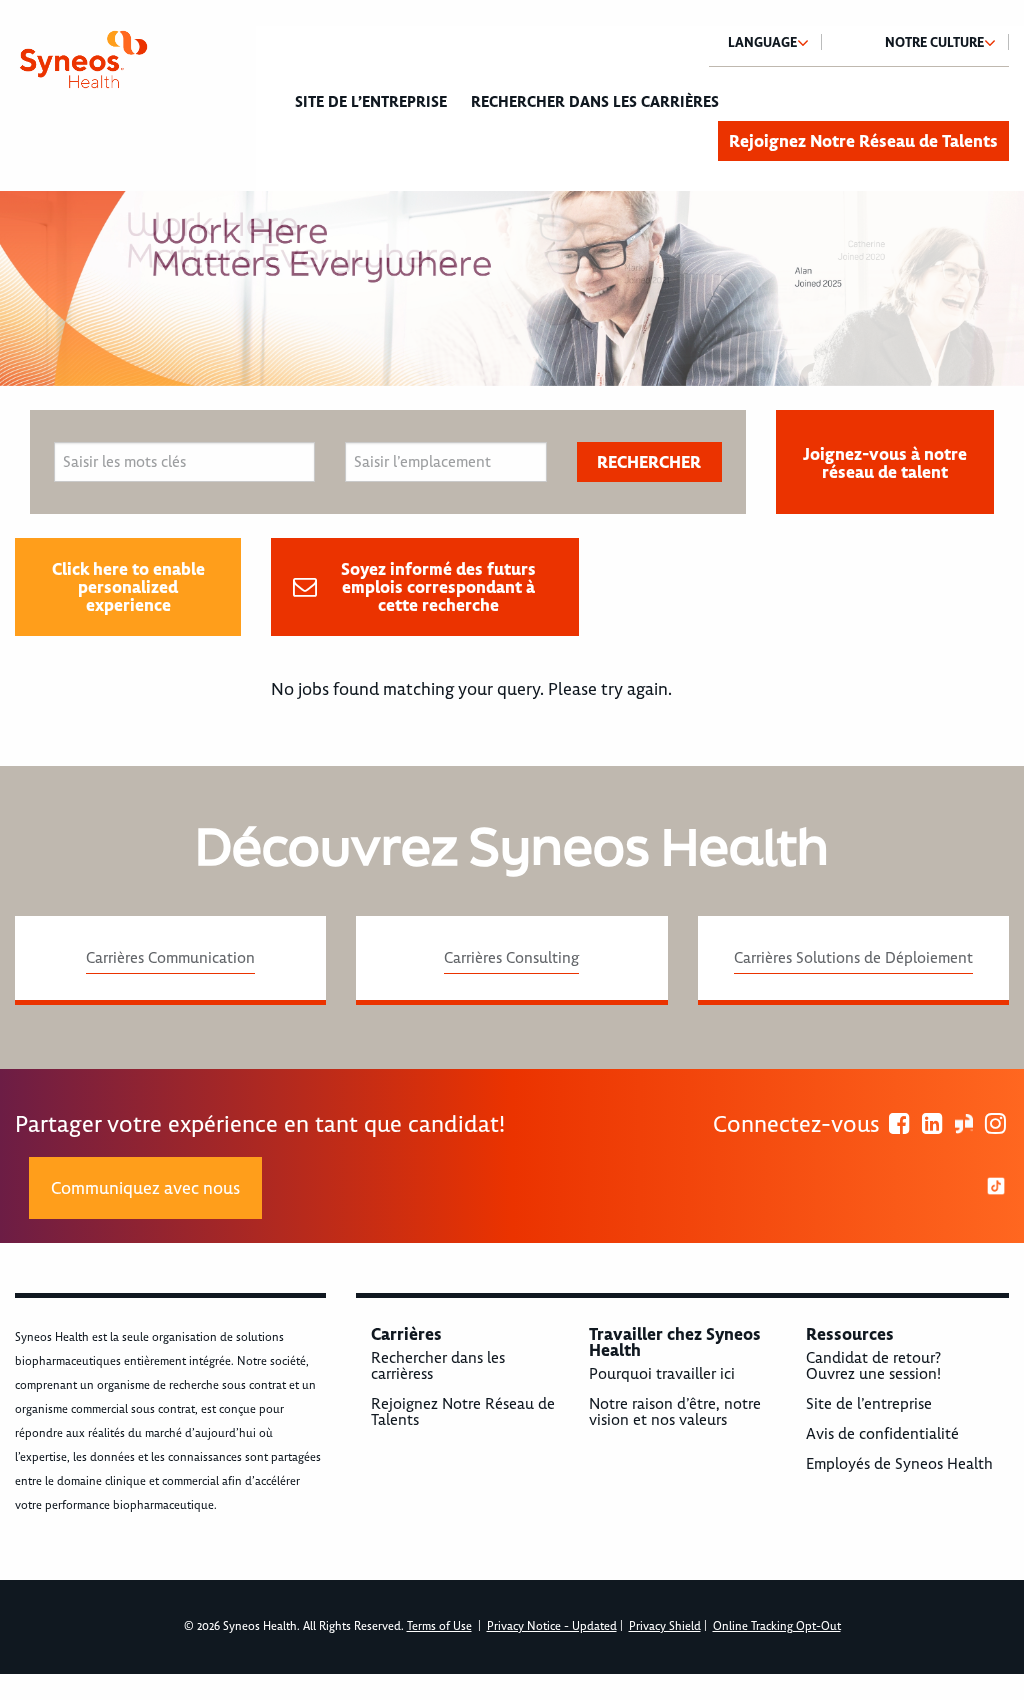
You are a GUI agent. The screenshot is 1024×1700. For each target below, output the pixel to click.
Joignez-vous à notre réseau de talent (885, 463)
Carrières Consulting (511, 958)
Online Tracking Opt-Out (777, 1626)
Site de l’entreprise (371, 102)
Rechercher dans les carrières (595, 102)
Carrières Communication (170, 958)
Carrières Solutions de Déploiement (853, 958)
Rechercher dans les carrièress (438, 1366)
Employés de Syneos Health (899, 1464)
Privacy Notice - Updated (552, 1626)
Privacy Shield (665, 1626)
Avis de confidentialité (882, 1434)
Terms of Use (439, 1626)
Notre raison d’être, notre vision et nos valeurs (675, 1412)
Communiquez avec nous (145, 1188)
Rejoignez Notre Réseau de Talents (863, 141)
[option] (512, 288)
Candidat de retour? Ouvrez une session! (873, 1366)
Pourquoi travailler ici (662, 1374)
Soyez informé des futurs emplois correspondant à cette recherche (438, 587)
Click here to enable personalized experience (128, 587)
